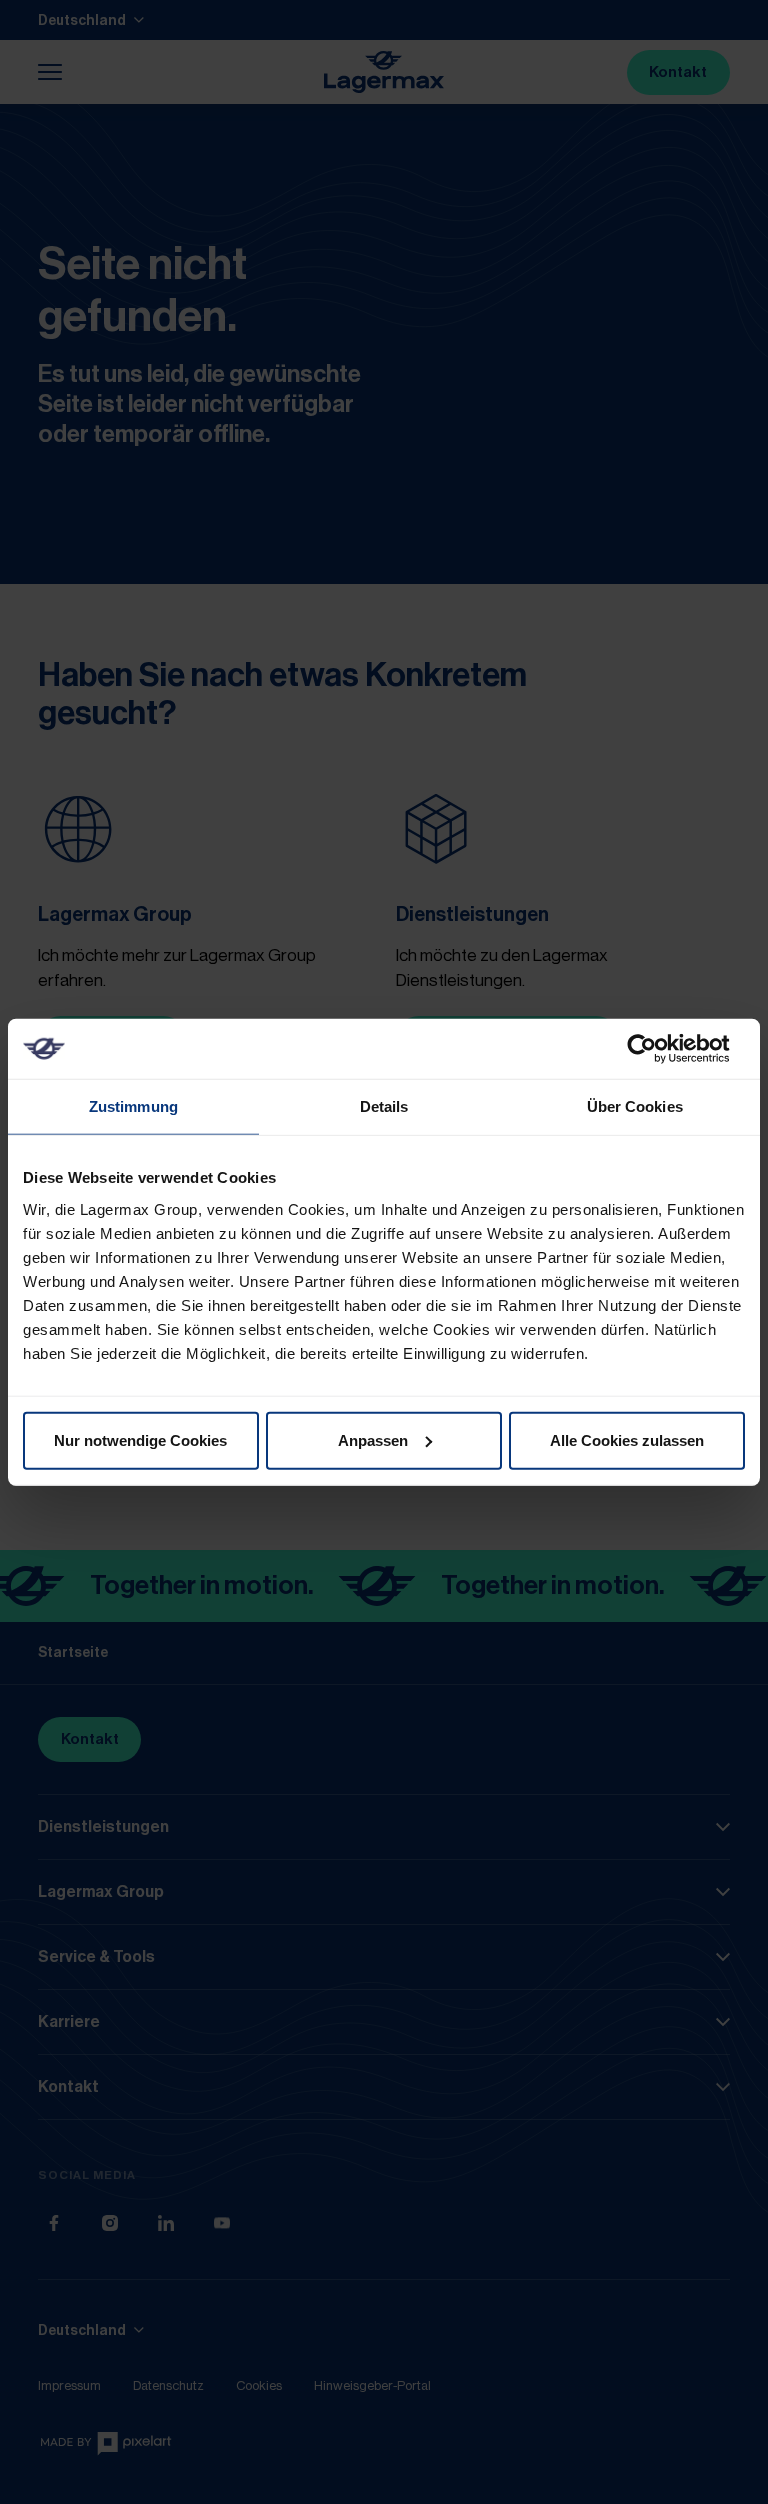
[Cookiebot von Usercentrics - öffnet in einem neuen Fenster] (657, 1049)
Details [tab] (384, 1106)
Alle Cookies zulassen (627, 1439)
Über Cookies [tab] (635, 1106)
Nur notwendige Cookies (140, 1439)
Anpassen (373, 1439)
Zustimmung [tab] (133, 1106)
